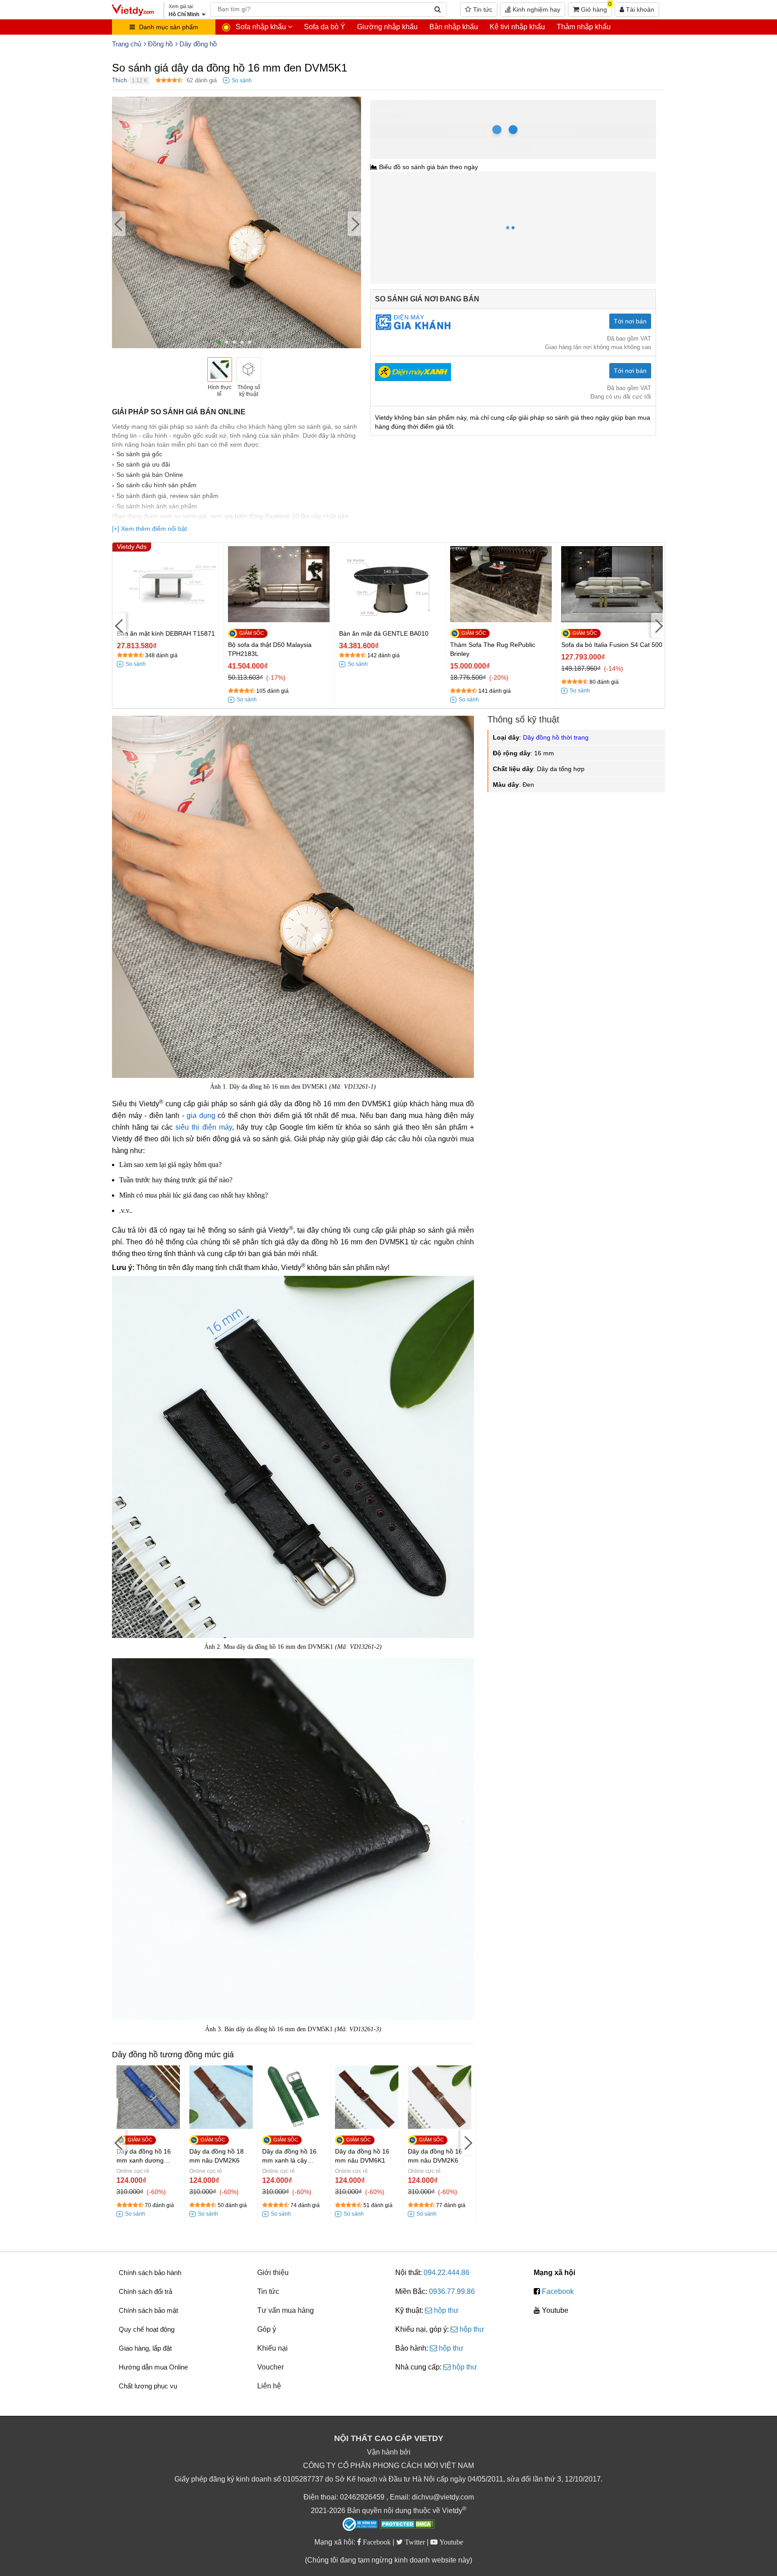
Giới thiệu (273, 2273)
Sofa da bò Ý (325, 27)
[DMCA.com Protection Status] (407, 2525)
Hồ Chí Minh (410, 105)
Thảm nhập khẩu (584, 27)
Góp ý (267, 2329)
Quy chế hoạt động (147, 2329)
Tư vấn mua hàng (286, 2310)
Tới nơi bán (630, 321)
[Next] (354, 223)
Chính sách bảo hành (150, 2273)
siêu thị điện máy (203, 1127)
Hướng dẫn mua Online (153, 2367)
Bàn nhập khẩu (454, 27)
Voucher (270, 2367)
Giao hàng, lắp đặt (145, 2348)
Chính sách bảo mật (148, 2310)
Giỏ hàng (595, 8)
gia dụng (201, 1115)
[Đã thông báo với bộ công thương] (360, 2524)
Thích (119, 80)
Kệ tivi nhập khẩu (517, 27)
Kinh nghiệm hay (536, 9)
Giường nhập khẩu (387, 27)
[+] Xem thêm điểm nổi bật (150, 529)
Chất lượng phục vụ (148, 2386)
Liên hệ (269, 2386)
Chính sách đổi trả (145, 2291)
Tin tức (482, 9)
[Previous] (119, 223)
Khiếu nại (272, 2348)
